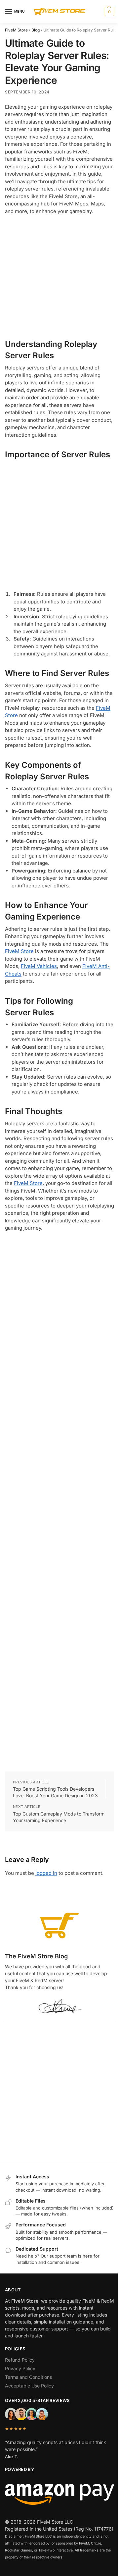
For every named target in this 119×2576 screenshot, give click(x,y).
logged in (46, 1873)
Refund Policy (20, 2360)
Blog (36, 30)
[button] (109, 12)
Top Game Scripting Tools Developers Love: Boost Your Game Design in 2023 (55, 1792)
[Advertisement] (59, 278)
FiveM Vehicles (39, 966)
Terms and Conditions (28, 2377)
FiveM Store (16, 30)
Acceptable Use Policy (29, 2386)
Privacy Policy (20, 2368)
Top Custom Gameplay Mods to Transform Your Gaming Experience (59, 1817)
